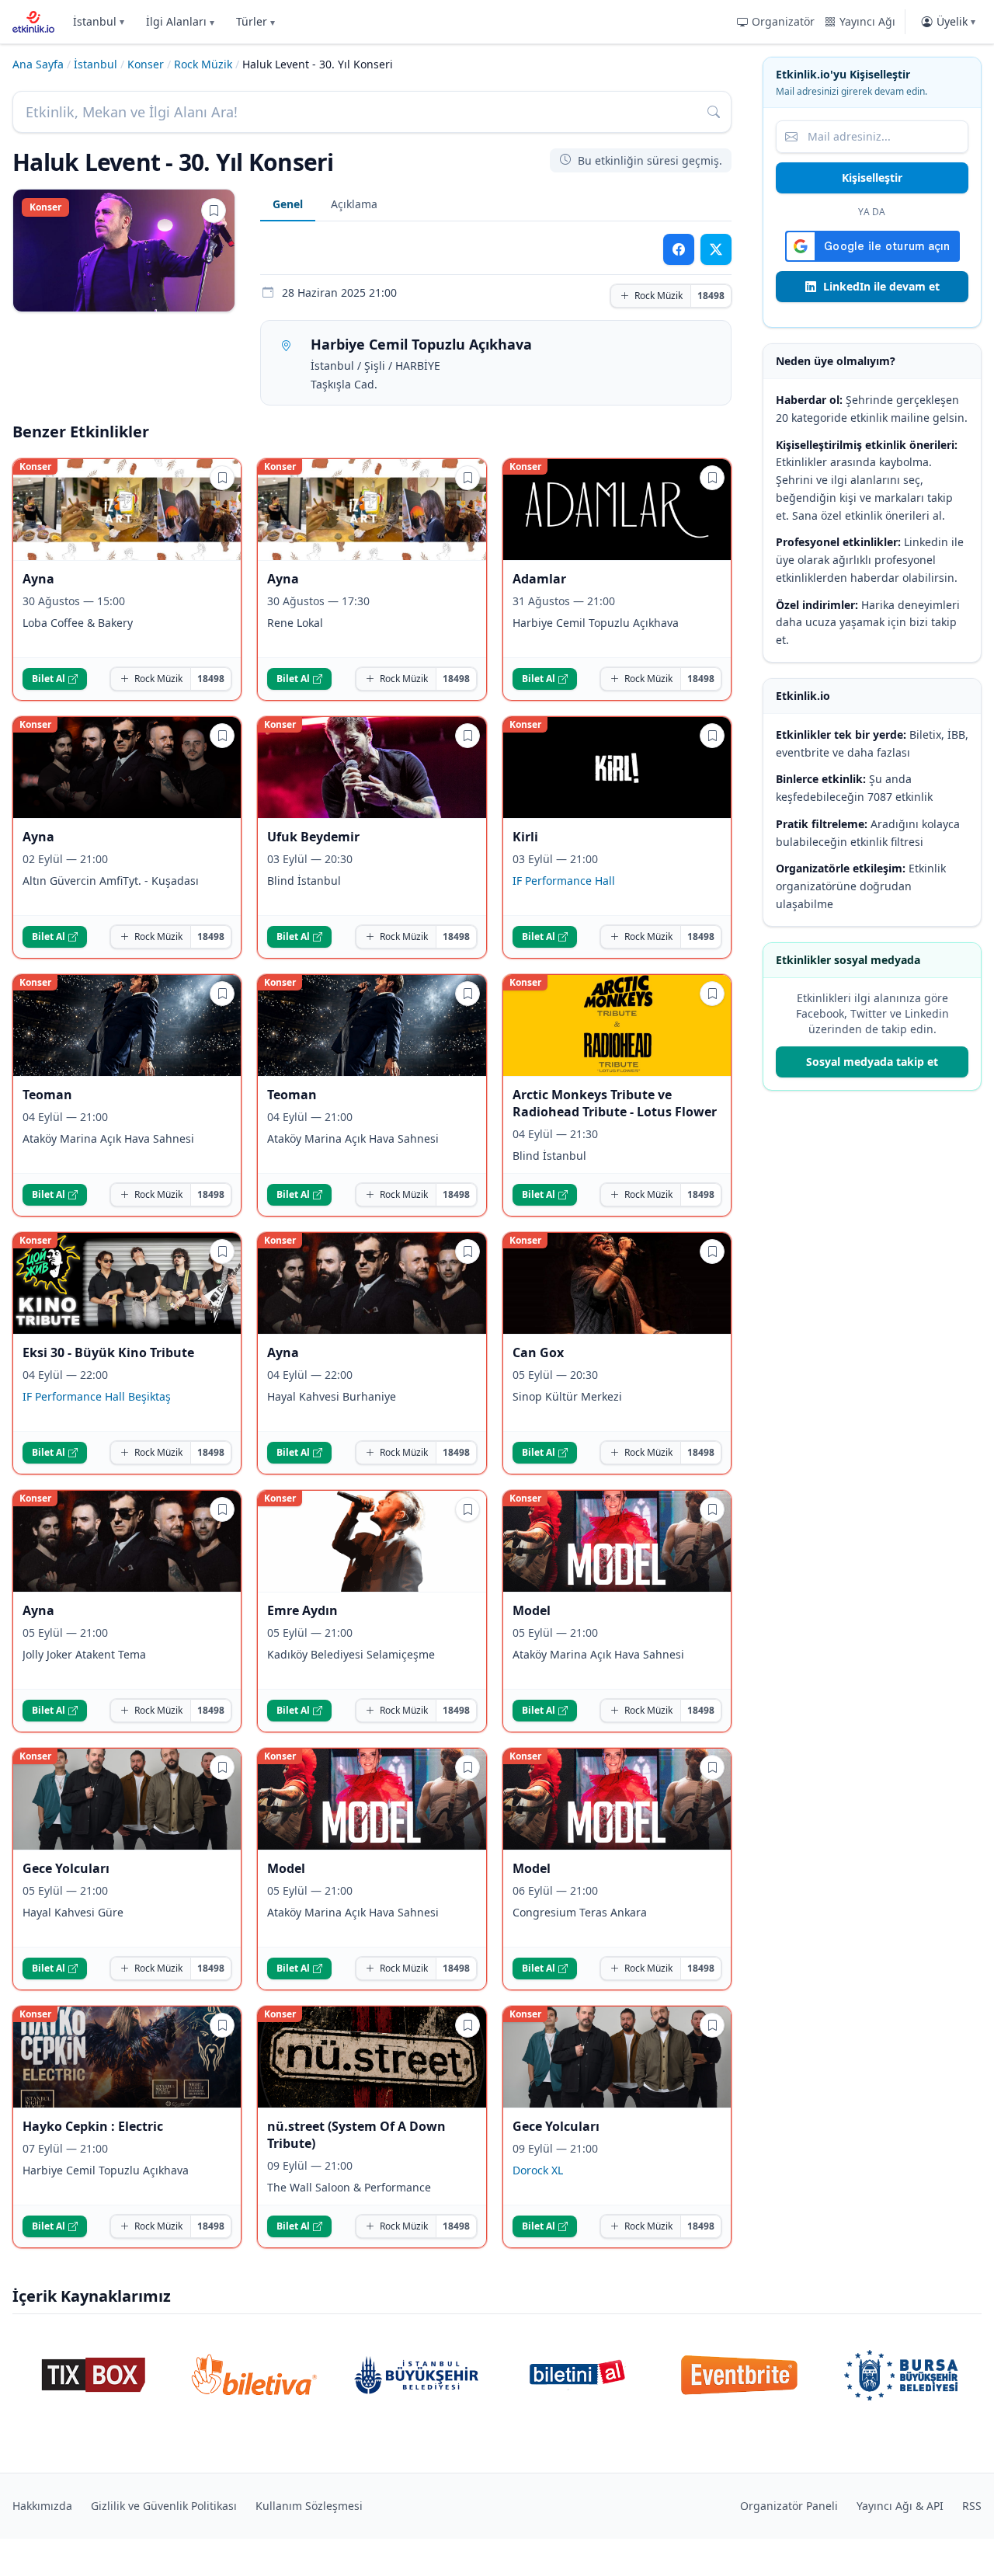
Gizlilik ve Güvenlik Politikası (164, 2506)
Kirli (525, 837)
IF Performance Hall (564, 881)
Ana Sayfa (38, 64)
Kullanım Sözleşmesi (309, 2506)
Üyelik (956, 21)
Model (532, 1610)
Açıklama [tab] (354, 204)
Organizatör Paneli (789, 2506)
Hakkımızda (42, 2506)
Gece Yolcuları (66, 1868)
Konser (146, 64)
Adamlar (539, 579)
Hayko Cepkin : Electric (93, 2126)
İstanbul (99, 21)
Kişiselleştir (872, 178)
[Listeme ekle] (214, 211)
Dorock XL (538, 2170)
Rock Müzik (203, 64)
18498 (711, 296)
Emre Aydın (302, 1610)
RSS (972, 2506)
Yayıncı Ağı (867, 21)
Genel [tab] (288, 204)
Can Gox (538, 1352)
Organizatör (783, 21)
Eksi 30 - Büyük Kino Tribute (108, 1352)
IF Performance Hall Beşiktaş (97, 1396)
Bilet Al (49, 679)
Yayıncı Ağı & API (900, 2506)
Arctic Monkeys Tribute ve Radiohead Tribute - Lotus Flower (615, 1103)
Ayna (38, 579)
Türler (255, 21)
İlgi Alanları (180, 21)
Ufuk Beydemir (313, 837)
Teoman (47, 1095)
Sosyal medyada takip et (872, 1062)
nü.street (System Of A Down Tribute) (356, 2135)
